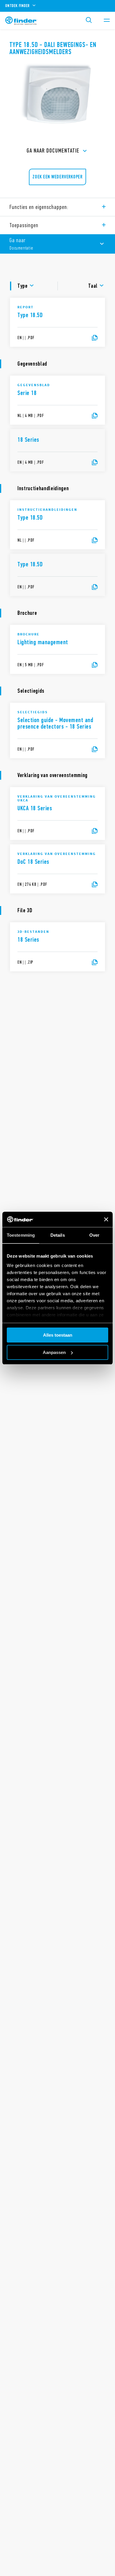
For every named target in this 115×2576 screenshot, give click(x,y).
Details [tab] (58, 1235)
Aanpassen (54, 1352)
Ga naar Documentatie (53, 151)
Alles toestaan (58, 1335)
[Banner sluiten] (106, 1219)
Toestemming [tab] (21, 1235)
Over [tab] (94, 1235)
